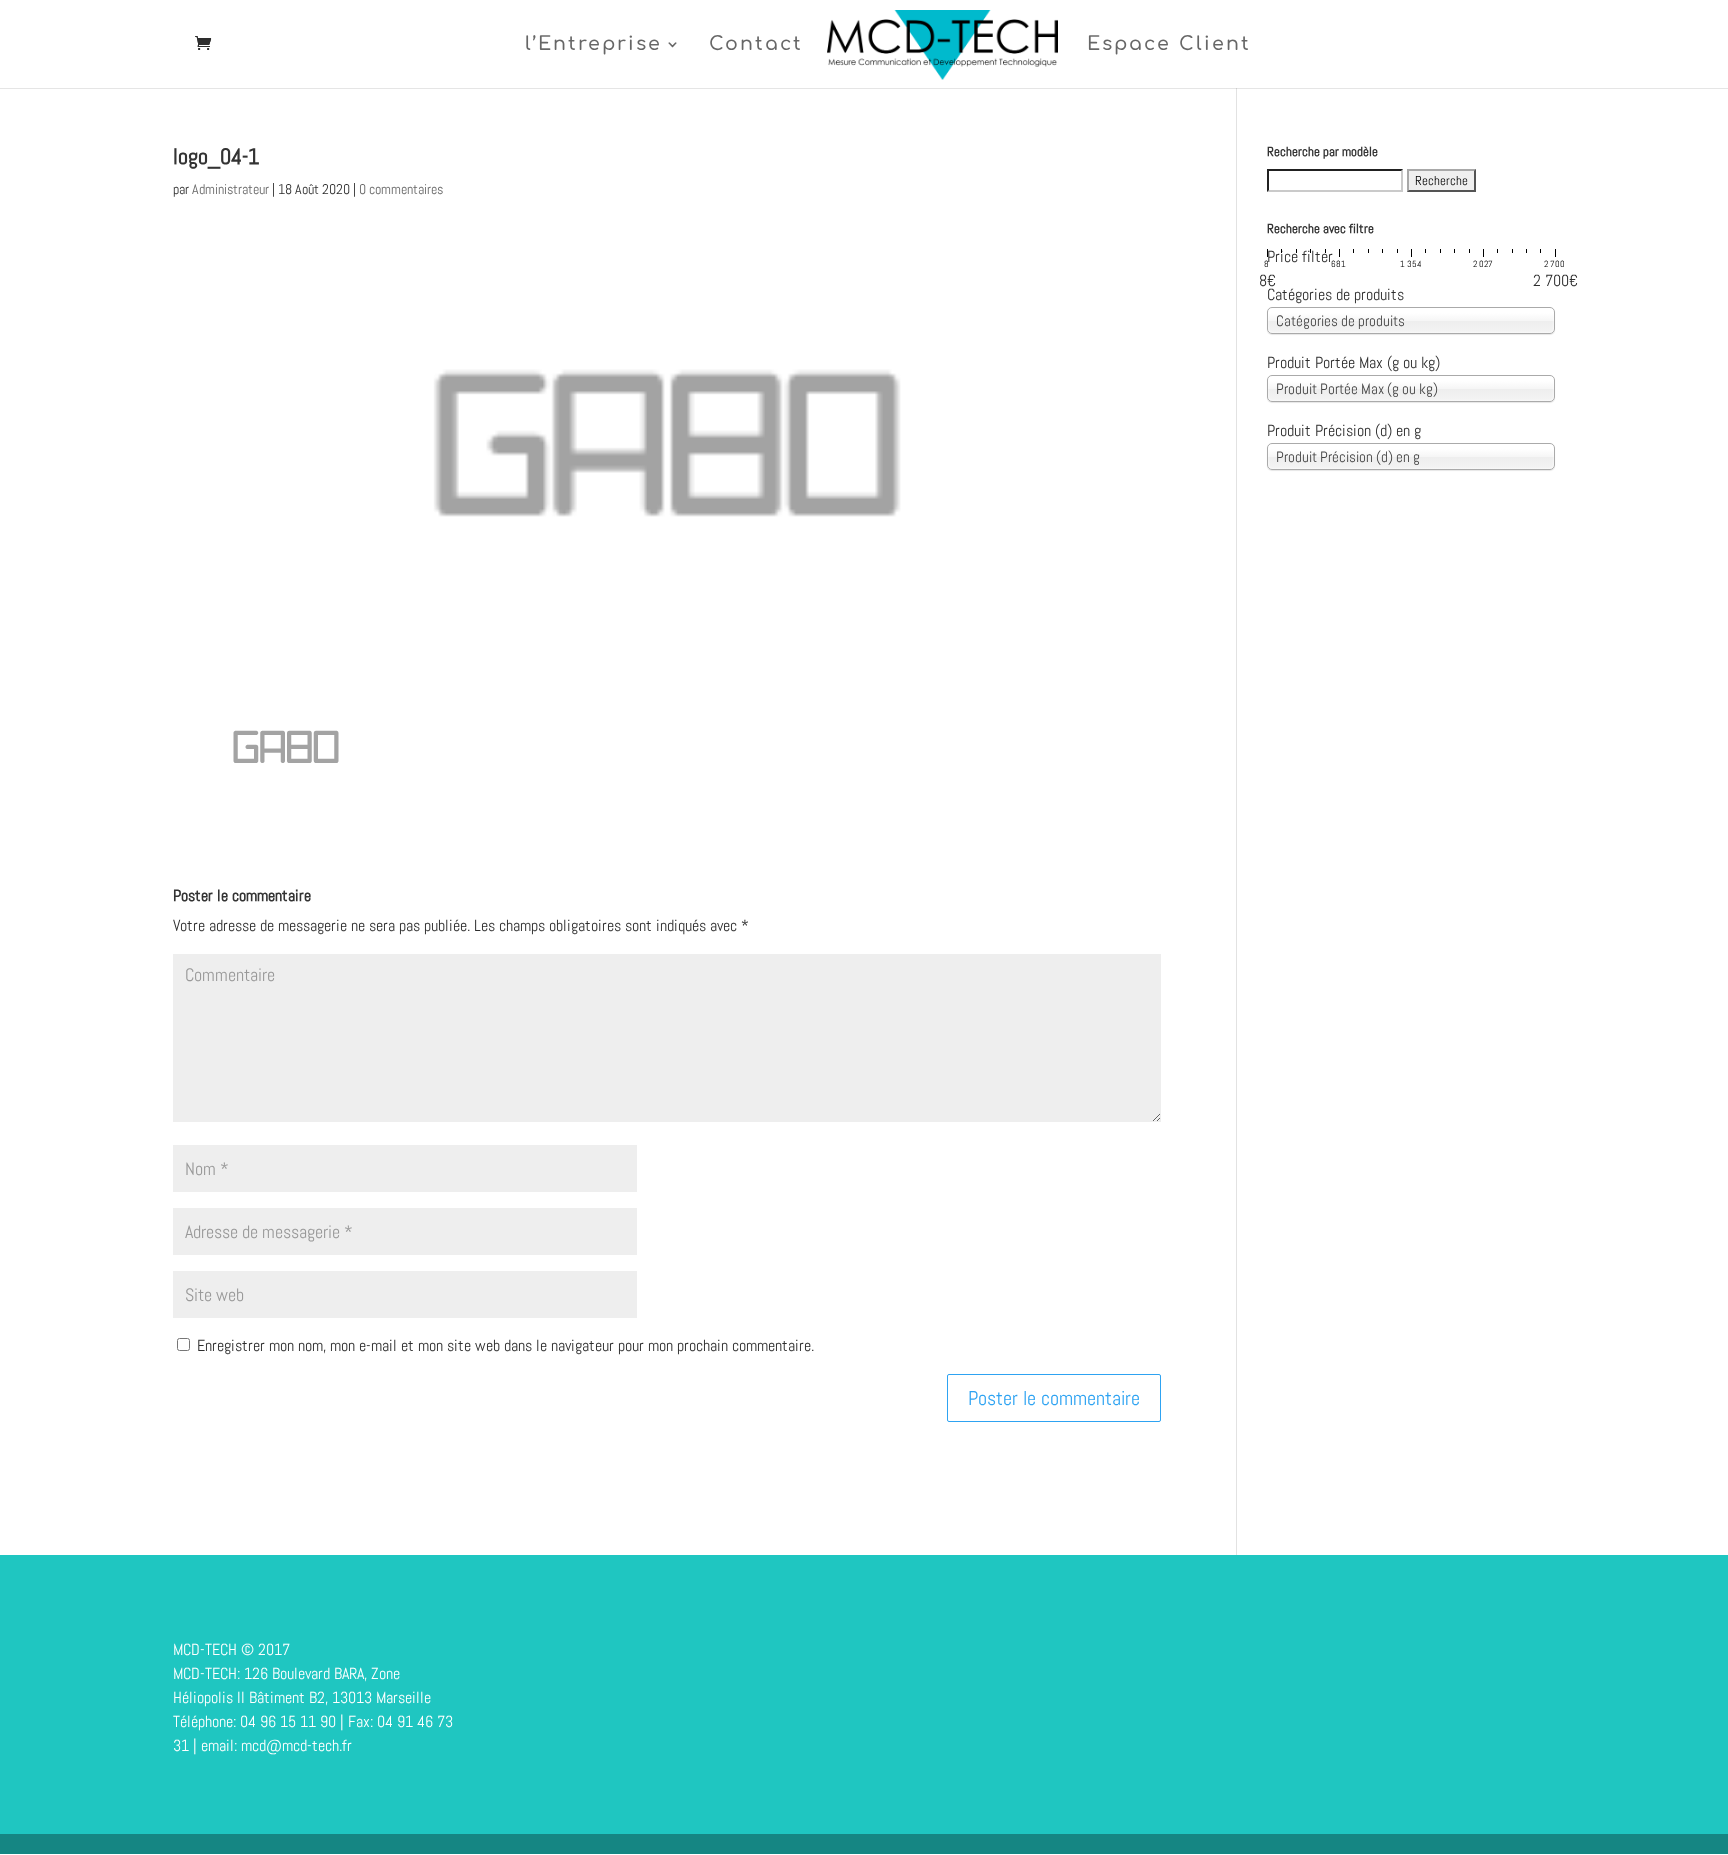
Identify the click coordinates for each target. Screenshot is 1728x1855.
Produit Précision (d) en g (1344, 430)
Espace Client (1169, 45)
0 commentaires (401, 189)
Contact (756, 45)
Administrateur (230, 189)
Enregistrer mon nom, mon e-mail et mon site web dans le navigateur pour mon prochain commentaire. (505, 1345)
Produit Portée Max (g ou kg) (1353, 362)
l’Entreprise (593, 45)
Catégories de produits (1335, 294)
